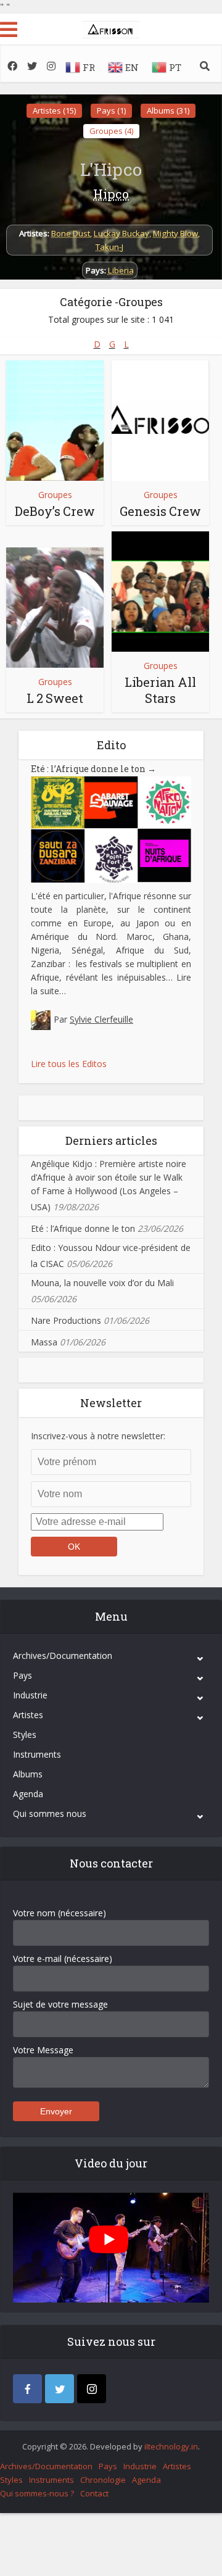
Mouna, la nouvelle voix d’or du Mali (102, 1283)
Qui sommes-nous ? (37, 2493)
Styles (25, 1735)
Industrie (30, 1695)
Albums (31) (168, 110)
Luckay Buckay (121, 233)
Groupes (55, 495)
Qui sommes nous (50, 1814)
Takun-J (109, 247)
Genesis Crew (160, 511)
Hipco (111, 194)
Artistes (28, 1715)
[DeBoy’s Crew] (55, 421)
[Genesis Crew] (160, 421)
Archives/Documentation (63, 1656)
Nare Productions (66, 1320)
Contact (94, 2493)
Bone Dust (71, 233)
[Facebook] (27, 2389)
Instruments (37, 1754)
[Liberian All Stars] (160, 592)
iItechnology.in (171, 2446)
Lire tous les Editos (69, 1064)
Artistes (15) (54, 110)
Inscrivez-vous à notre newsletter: (98, 1436)
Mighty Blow (175, 233)
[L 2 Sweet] (55, 608)
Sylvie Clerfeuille (101, 1019)
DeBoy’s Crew (55, 511)
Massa (44, 1342)
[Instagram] (92, 2389)
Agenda (28, 1794)
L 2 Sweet (55, 698)
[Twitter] (60, 2389)
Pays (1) (111, 110)
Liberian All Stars (160, 690)
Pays (23, 1675)
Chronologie (103, 2480)
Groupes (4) (111, 131)
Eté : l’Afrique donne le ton (93, 769)
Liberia (121, 270)
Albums (28, 1774)
